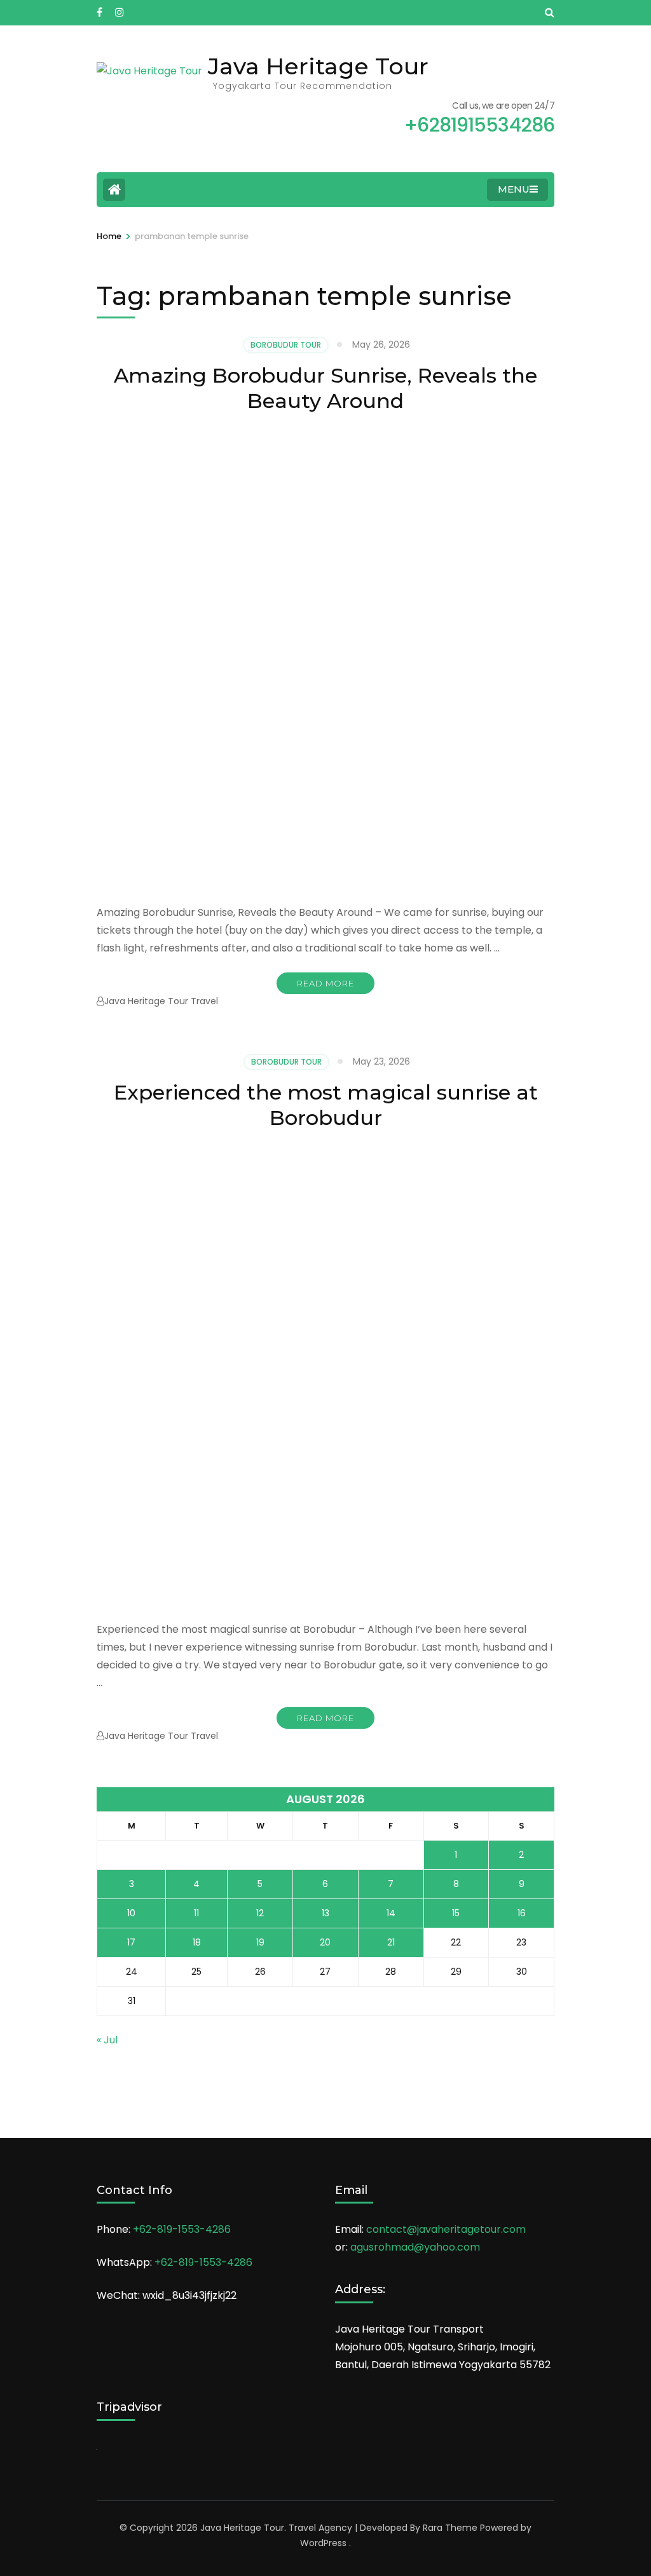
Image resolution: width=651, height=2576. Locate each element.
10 (131, 1913)
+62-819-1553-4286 (182, 2229)
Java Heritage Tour (318, 66)
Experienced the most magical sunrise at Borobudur (326, 1105)
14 (391, 1913)
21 (391, 1942)
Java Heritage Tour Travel (161, 1001)
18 (197, 1942)
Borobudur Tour (286, 345)
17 (131, 1942)
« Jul (107, 2040)
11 (196, 1913)
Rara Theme (450, 2528)
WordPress (323, 2543)
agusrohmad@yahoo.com (415, 2247)
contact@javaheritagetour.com (446, 2229)
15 (456, 1913)
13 (325, 1913)
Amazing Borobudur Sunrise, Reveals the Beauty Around (325, 388)
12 (260, 1913)
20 (325, 1942)
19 (260, 1942)
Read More (325, 983)
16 (522, 1913)
